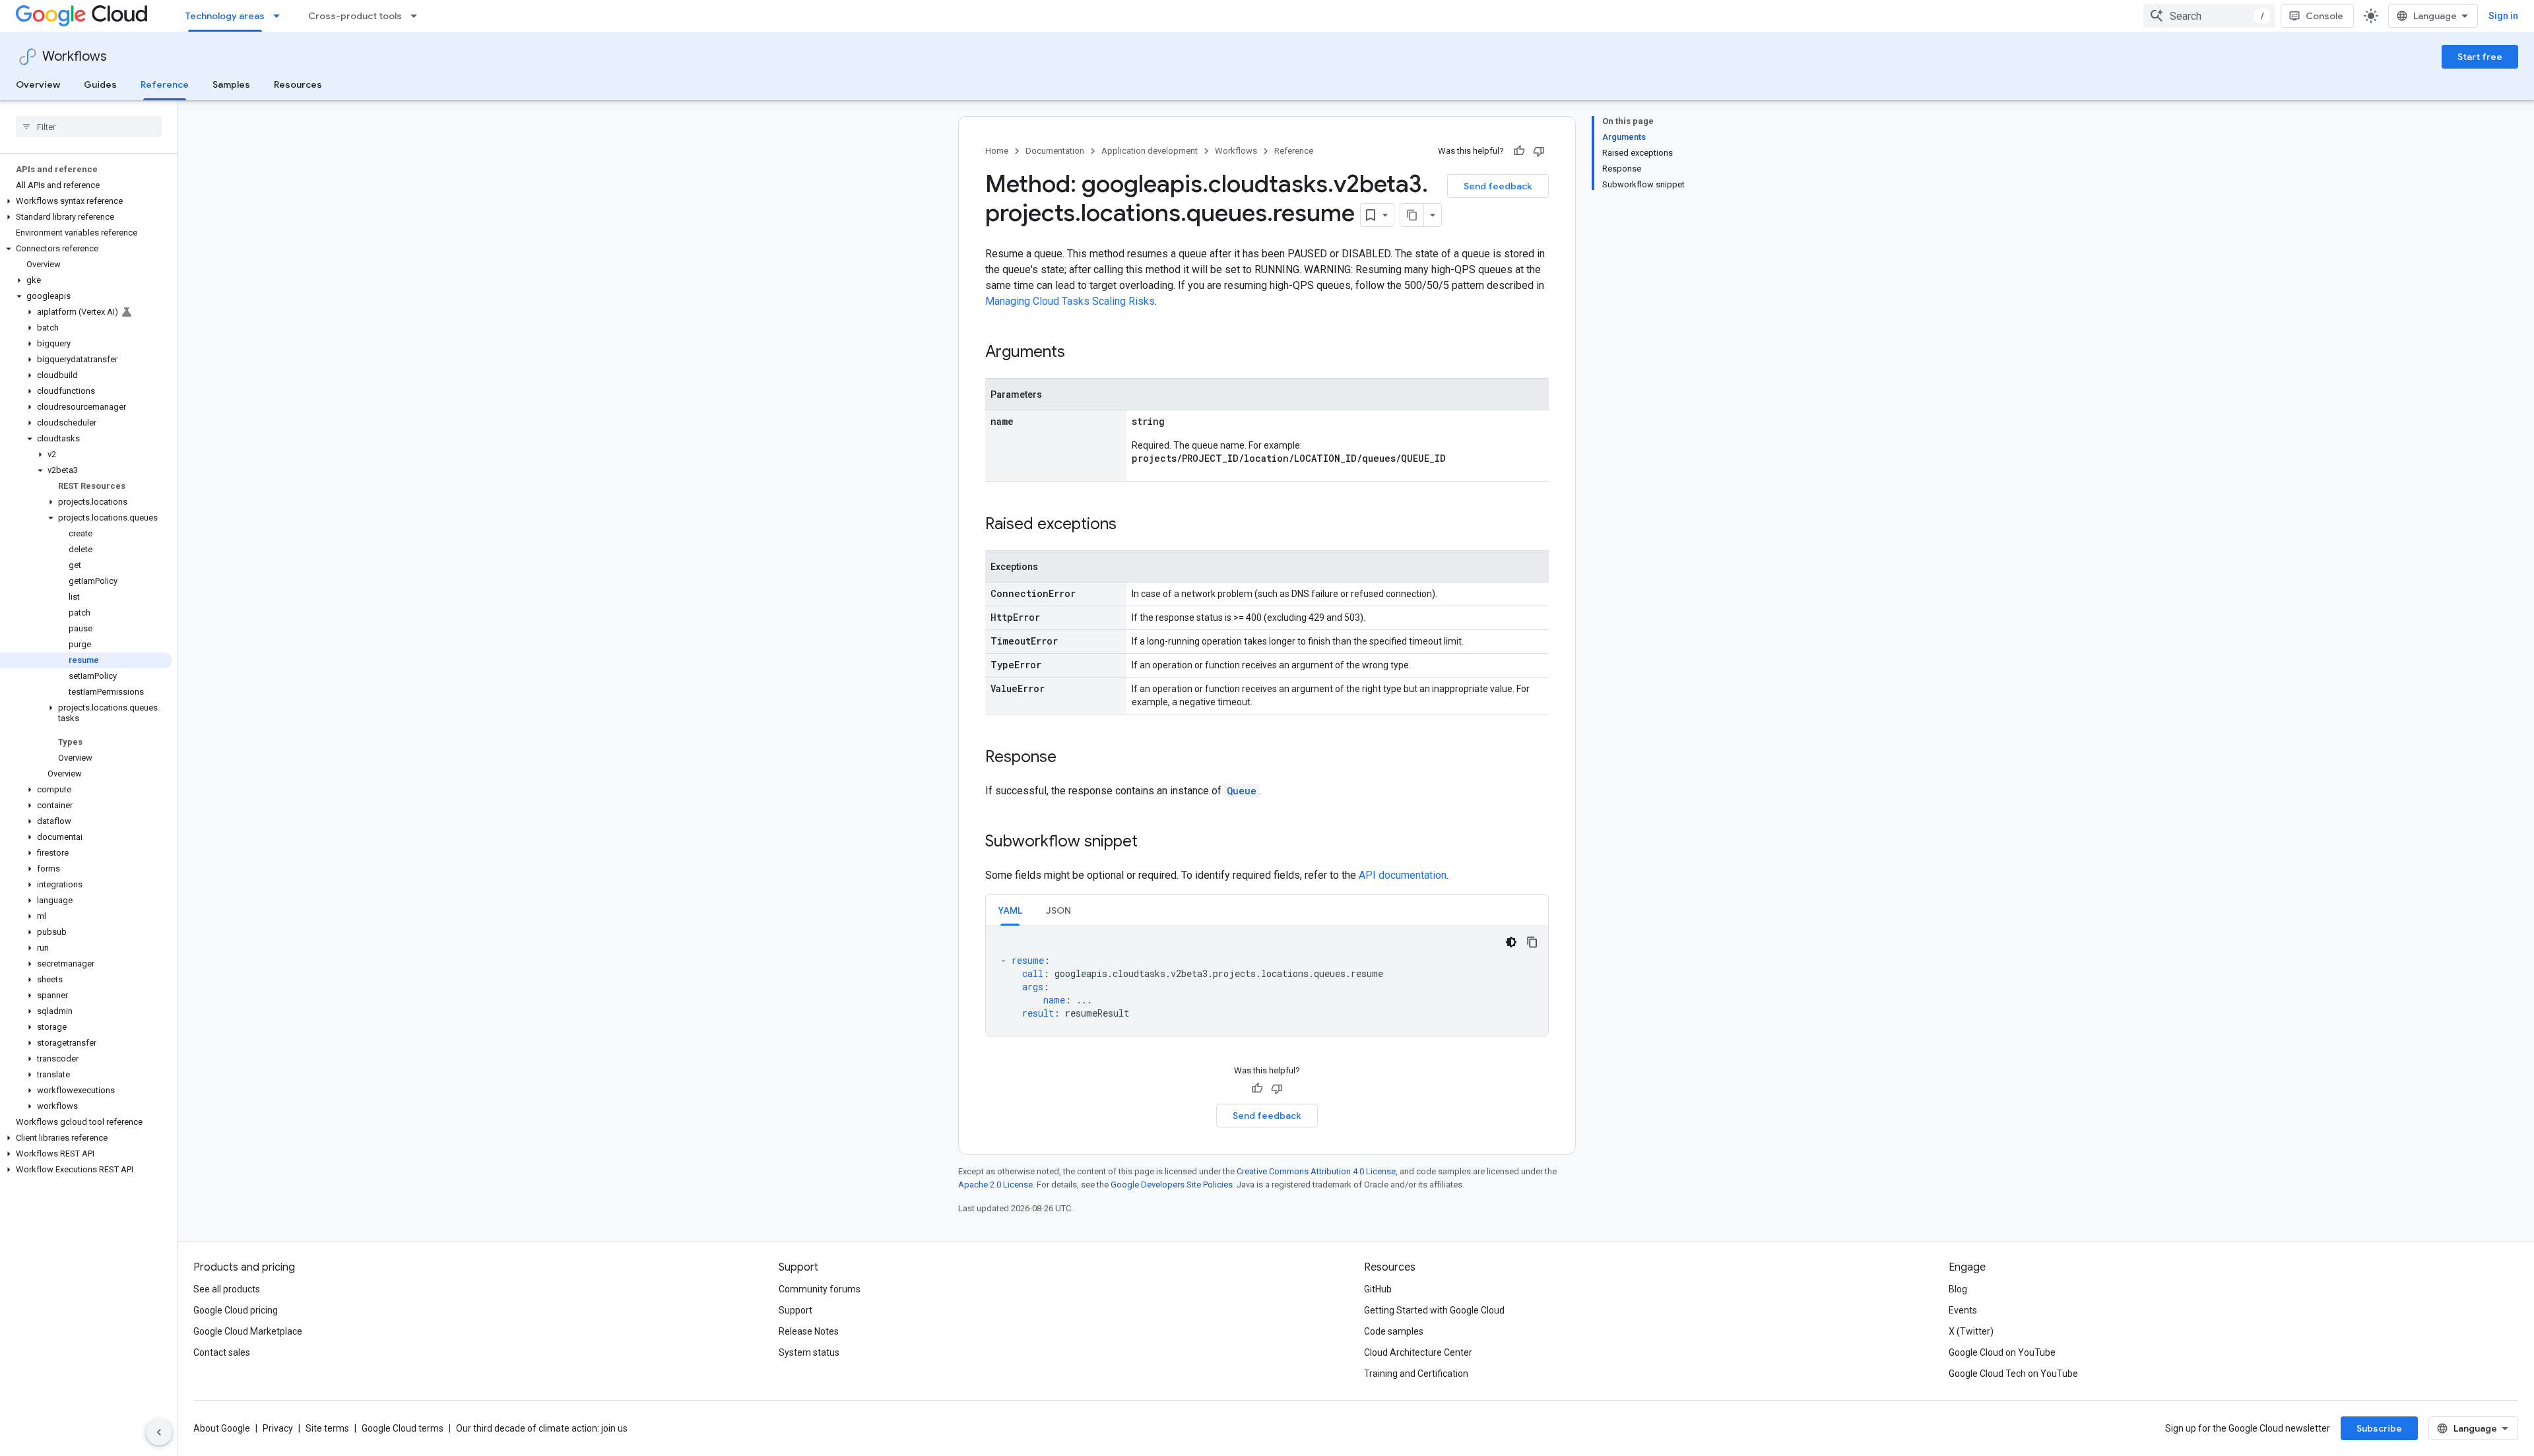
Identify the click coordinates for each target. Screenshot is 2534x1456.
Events (1963, 1310)
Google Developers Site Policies (1172, 1185)
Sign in (2503, 16)
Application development (1150, 151)
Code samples (1394, 1331)
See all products (227, 1289)
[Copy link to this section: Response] (1070, 758)
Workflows (75, 56)
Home (997, 151)
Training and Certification (1416, 1374)
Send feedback (1498, 186)
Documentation (1055, 151)
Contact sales (222, 1352)
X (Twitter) (1971, 1331)
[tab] (1010, 910)
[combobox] (2209, 16)
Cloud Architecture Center (1418, 1352)
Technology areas (225, 16)
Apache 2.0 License (995, 1185)
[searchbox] (89, 127)
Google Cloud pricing (236, 1310)
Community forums (820, 1289)
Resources (298, 84)
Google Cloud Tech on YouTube (2013, 1374)
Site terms (327, 1428)
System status (809, 1352)
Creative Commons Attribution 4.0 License (1316, 1171)
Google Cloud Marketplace (248, 1331)
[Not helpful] (1539, 151)
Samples (231, 84)
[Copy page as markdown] (1412, 215)
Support (796, 1310)
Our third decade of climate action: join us (542, 1428)
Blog (1958, 1289)
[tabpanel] (1267, 981)
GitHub (1378, 1289)
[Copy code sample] (1532, 942)
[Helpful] (1519, 151)
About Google (222, 1428)
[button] (86, 201)
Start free (2480, 57)
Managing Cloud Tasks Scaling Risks (1070, 301)
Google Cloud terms (403, 1428)
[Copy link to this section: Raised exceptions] (1130, 525)
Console (2324, 16)
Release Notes (809, 1331)
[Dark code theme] (1511, 942)
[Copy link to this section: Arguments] (1078, 353)
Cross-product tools (355, 16)
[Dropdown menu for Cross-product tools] (418, 16)
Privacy (278, 1428)
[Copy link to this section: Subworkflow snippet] (1151, 842)
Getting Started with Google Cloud (1434, 1310)
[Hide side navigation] (159, 1432)
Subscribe (2379, 1428)
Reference (165, 84)
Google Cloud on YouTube (2002, 1352)
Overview (38, 84)
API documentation (1403, 875)
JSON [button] (1058, 910)
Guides (100, 84)
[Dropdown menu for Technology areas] (280, 16)
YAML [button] (1010, 910)
